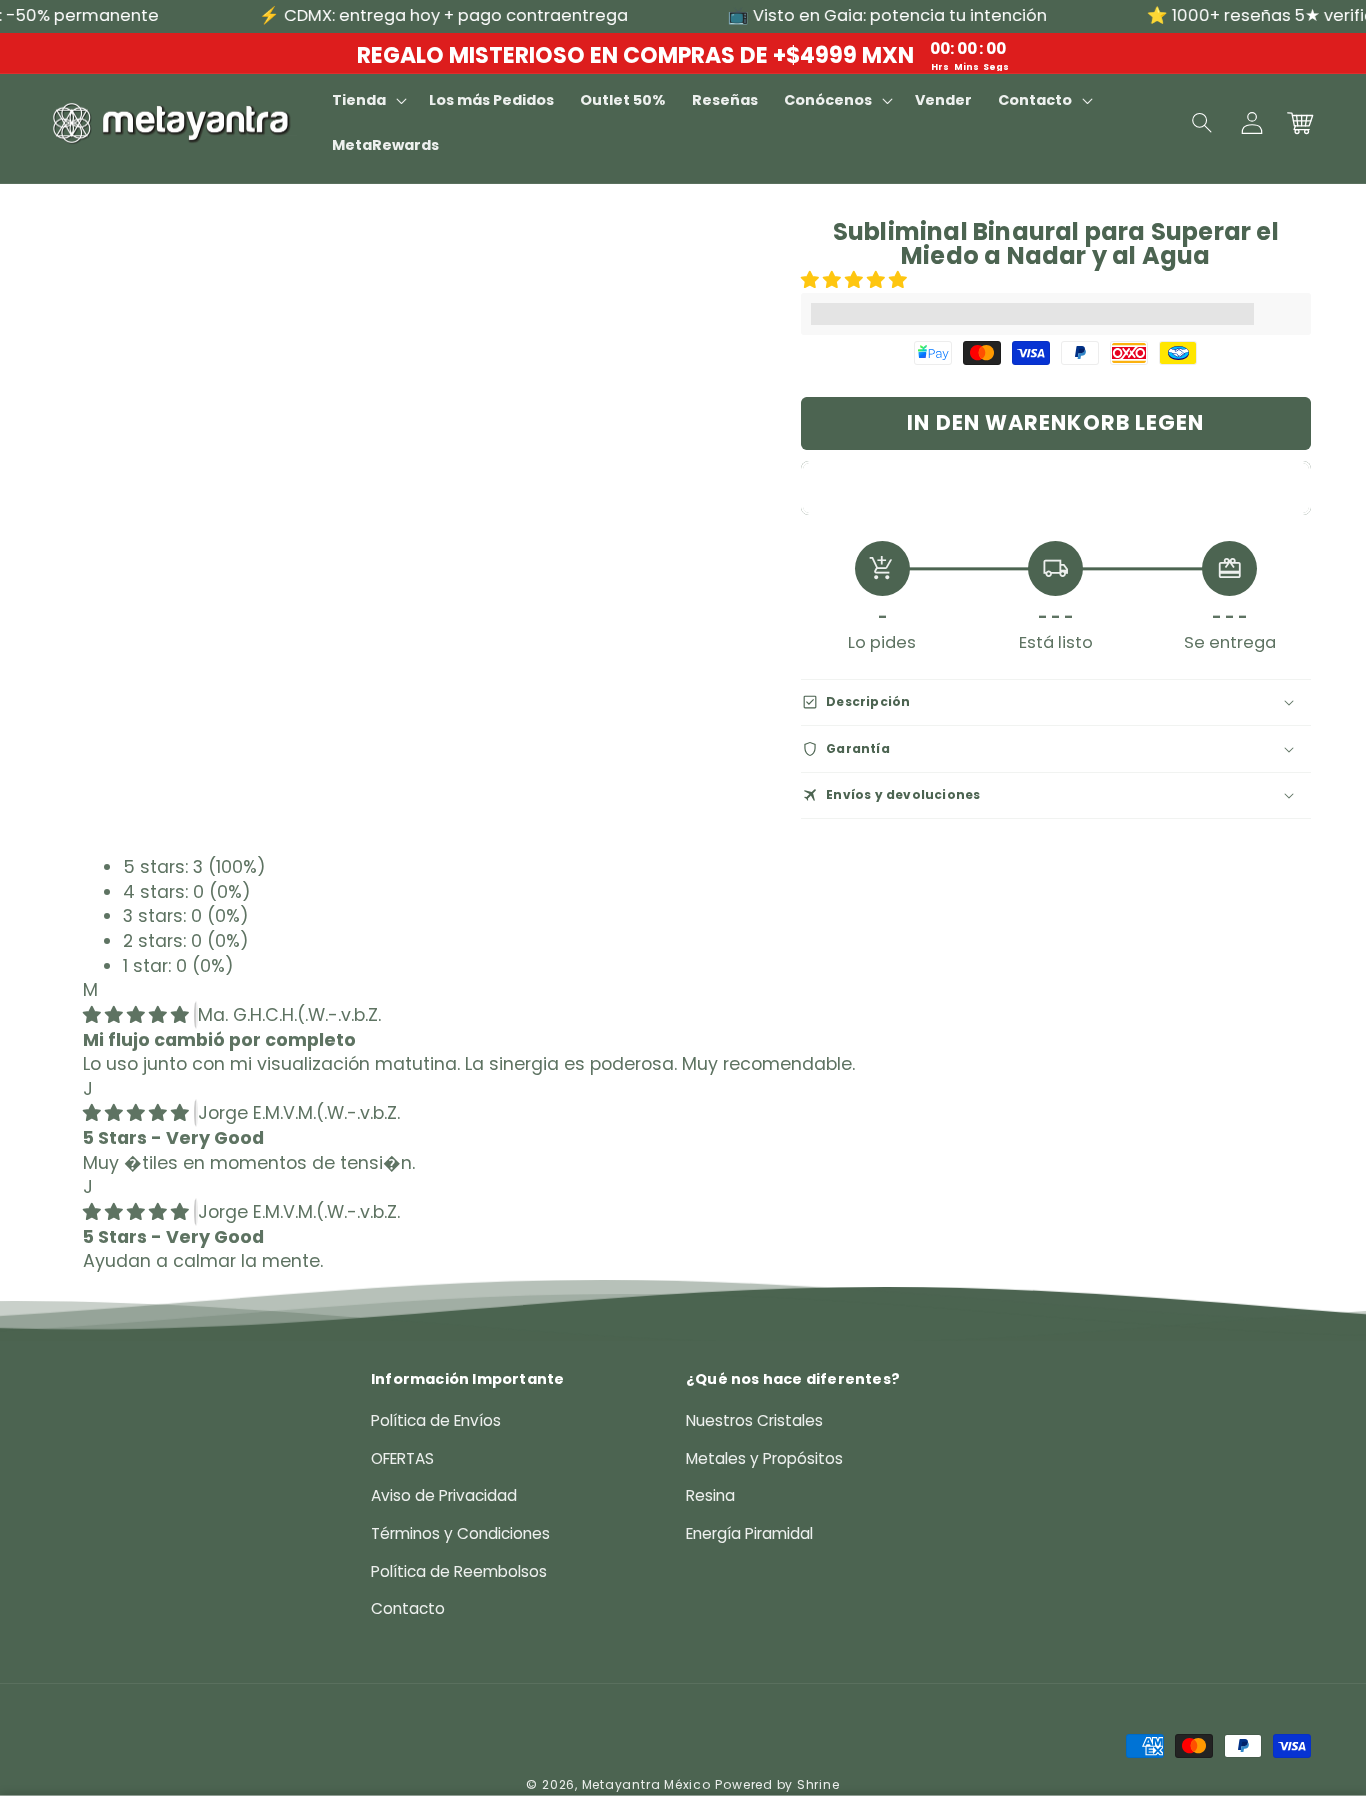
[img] (138, 1015)
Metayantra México (646, 1784)
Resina (710, 1495)
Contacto (408, 1608)
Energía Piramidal (749, 1533)
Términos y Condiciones (460, 1533)
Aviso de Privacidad (444, 1495)
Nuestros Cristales (754, 1420)
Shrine (818, 1784)
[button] (856, 280)
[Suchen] (1203, 123)
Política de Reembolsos (459, 1571)
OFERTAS (402, 1458)
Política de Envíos (436, 1420)
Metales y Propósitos (764, 1458)
